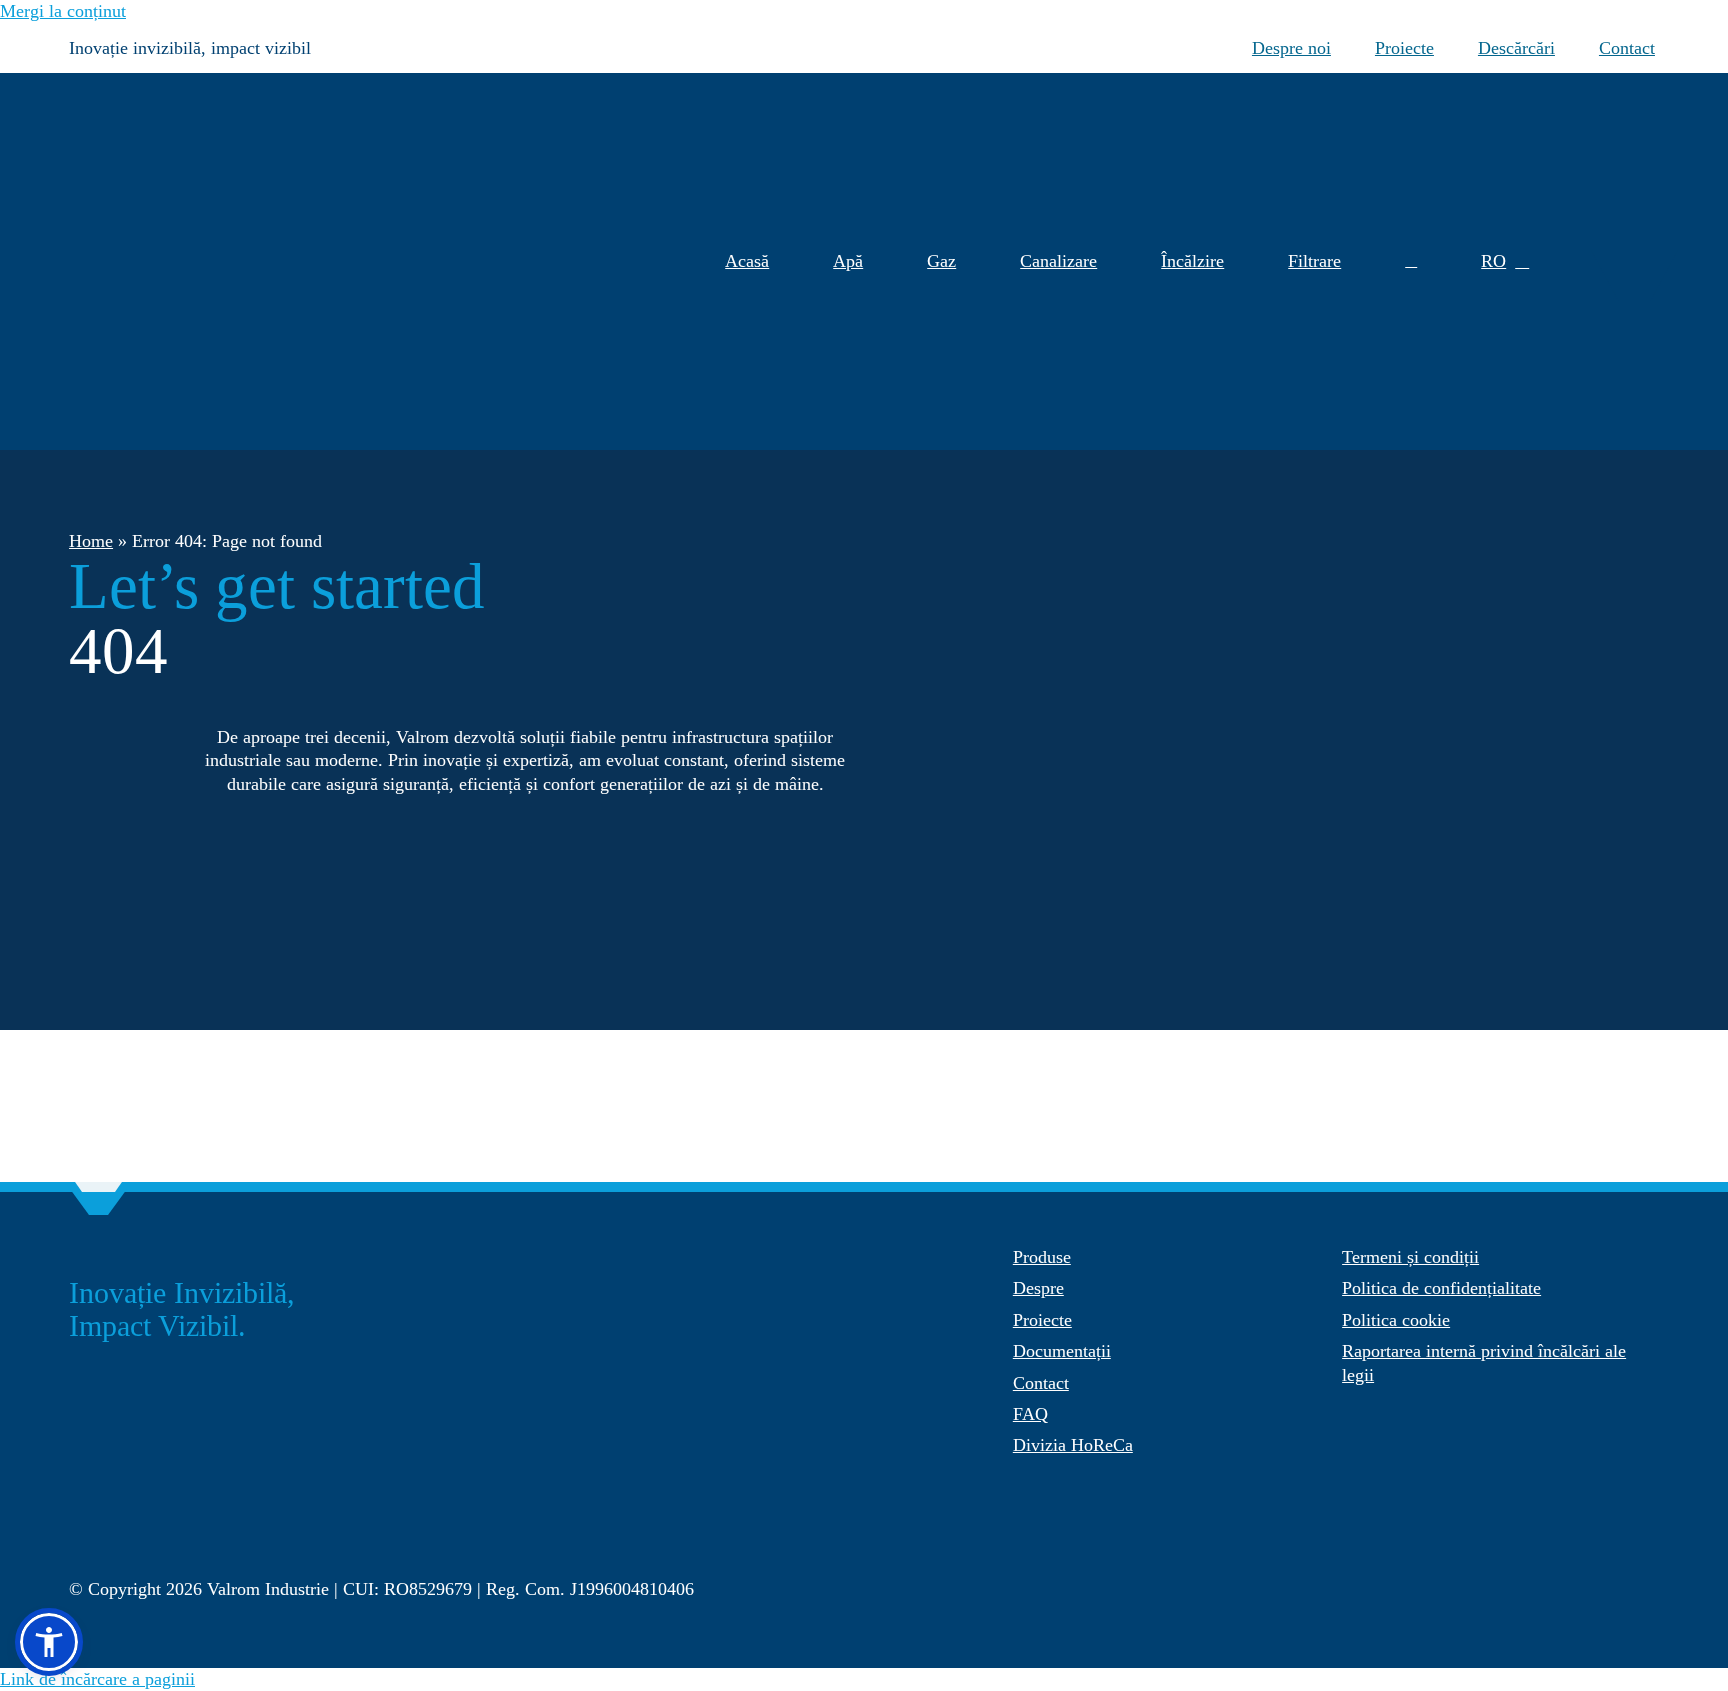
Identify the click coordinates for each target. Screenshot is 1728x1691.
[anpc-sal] (1095, 1490)
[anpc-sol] (1424, 1448)
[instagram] (1569, 1580)
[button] (1411, 261)
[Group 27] (1633, 263)
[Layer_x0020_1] (209, 1548)
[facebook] (1529, 1580)
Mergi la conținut (63, 11)
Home (91, 541)
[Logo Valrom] (154, 82)
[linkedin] (1649, 1580)
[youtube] (1609, 1580)
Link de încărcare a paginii (97, 1679)
